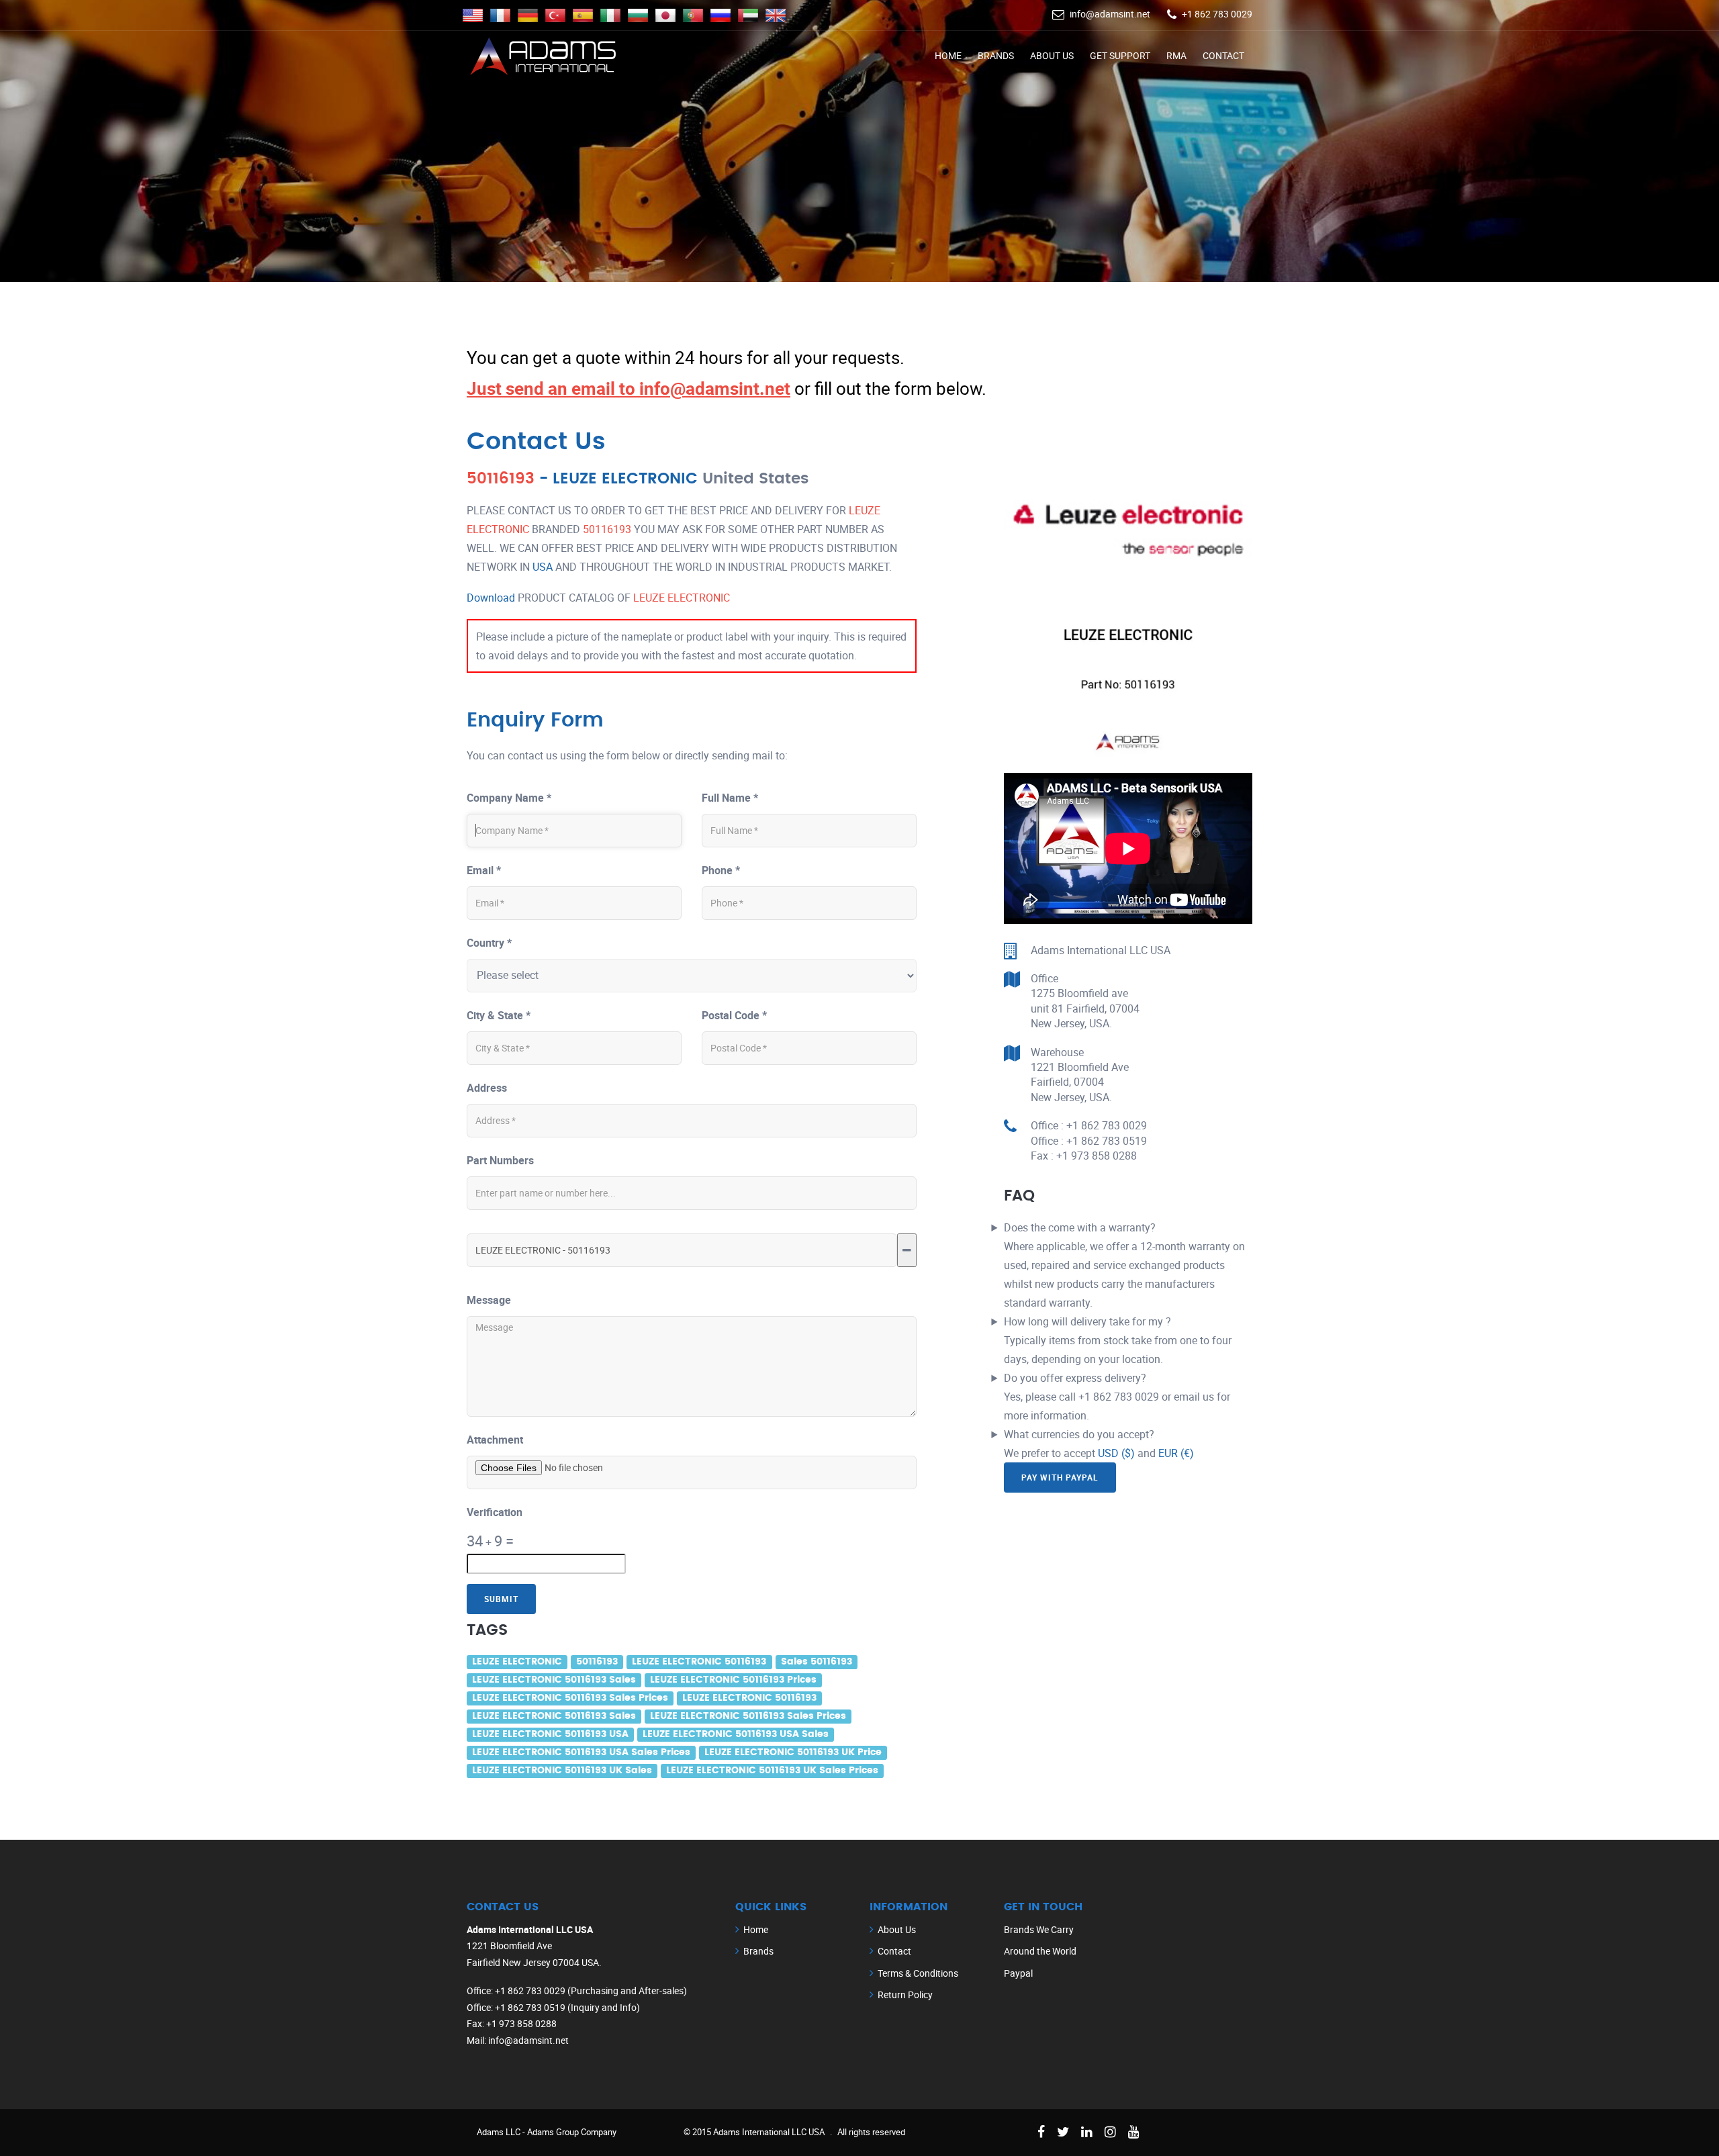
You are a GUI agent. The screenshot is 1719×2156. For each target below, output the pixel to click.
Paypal (1018, 1973)
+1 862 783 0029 (1217, 14)
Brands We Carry (1039, 1929)
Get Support (1120, 55)
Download (491, 598)
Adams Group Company (572, 2132)
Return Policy (905, 1995)
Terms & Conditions (918, 1973)
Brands (996, 55)
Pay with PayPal (1060, 1477)
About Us (1052, 55)
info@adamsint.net (1110, 14)
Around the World (1040, 1951)
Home (948, 55)
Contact (1223, 55)
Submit (501, 1599)
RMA (1176, 55)
